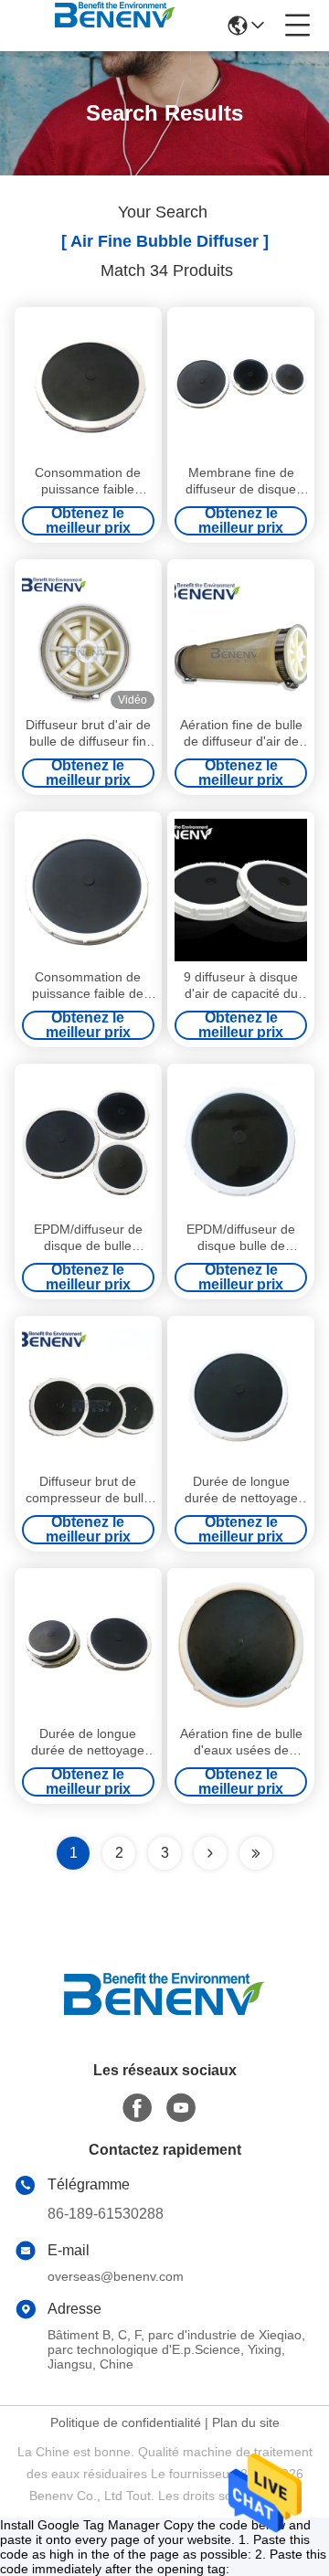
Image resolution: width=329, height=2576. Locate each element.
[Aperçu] (164, 2016)
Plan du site (246, 2422)
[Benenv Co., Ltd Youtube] (181, 2108)
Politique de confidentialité (126, 2422)
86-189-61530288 (106, 2214)
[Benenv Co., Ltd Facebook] (137, 2108)
